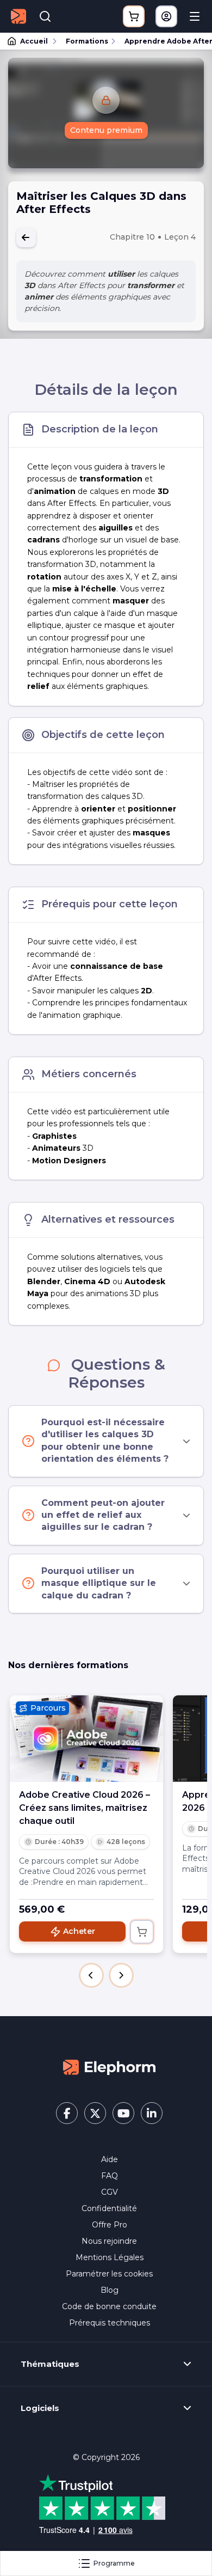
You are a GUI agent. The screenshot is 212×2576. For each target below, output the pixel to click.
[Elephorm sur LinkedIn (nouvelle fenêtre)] (152, 2113)
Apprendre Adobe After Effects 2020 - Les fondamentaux (163, 41)
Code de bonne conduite (109, 2306)
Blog (110, 2290)
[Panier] (134, 16)
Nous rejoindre (109, 2241)
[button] (91, 1975)
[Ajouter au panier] (142, 1932)
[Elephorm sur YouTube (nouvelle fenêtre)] (123, 2113)
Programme (114, 2563)
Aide (110, 2159)
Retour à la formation (26, 237)
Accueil (34, 41)
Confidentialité (109, 2208)
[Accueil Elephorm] (109, 2066)
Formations (87, 41)
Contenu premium (106, 130)
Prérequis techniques (110, 2323)
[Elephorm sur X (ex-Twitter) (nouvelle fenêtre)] (95, 2113)
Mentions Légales (110, 2257)
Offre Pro (110, 2225)
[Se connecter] (166, 16)
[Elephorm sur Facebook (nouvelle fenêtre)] (67, 2113)
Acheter (79, 1931)
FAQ (110, 2176)
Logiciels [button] (40, 2408)
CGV (110, 2192)
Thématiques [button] (50, 2364)
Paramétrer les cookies (109, 2274)
